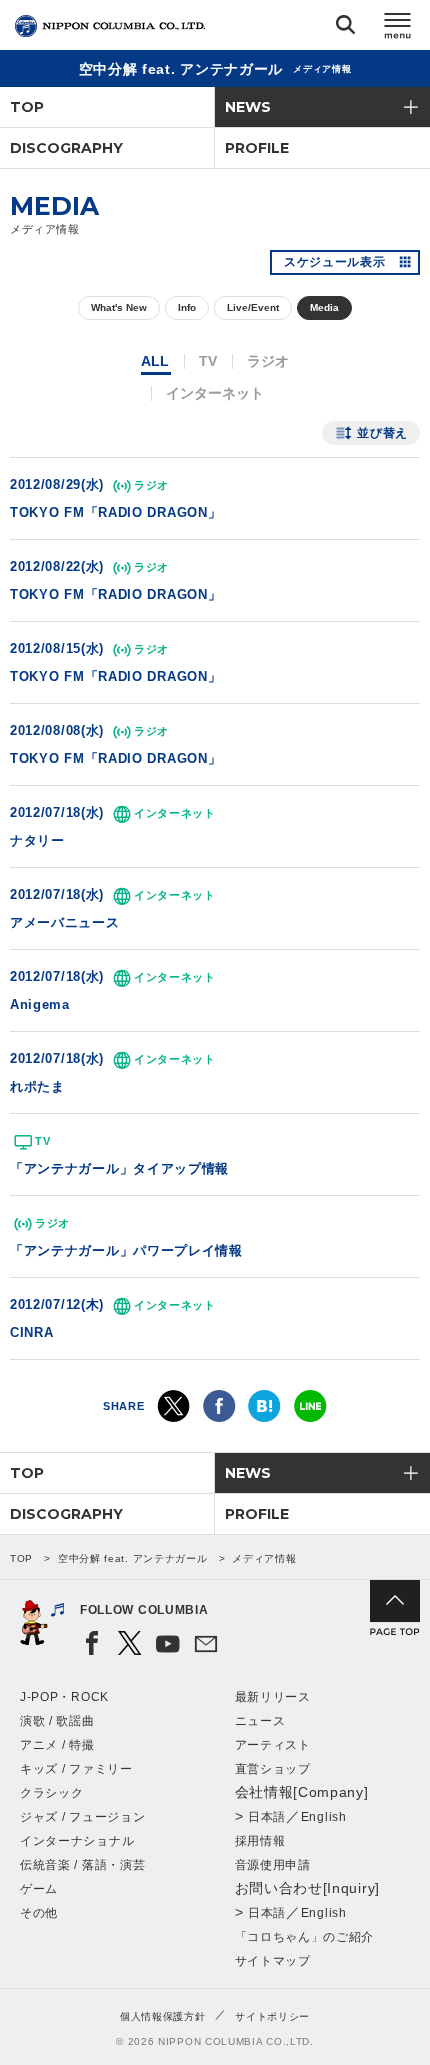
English (324, 1817)
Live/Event (253, 307)
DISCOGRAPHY (66, 148)
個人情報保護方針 (163, 2016)
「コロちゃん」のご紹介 (305, 1937)
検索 (345, 28)
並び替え (382, 433)
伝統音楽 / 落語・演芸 (82, 1865)
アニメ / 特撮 (57, 1745)
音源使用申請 (273, 1865)
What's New (119, 307)
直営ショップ (273, 1769)
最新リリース (273, 1697)
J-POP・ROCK (64, 1697)
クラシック (52, 1793)
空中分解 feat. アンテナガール (133, 1558)
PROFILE (257, 148)
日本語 (267, 1817)
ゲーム (39, 1889)
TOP (27, 107)
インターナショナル (77, 1841)
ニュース (260, 1721)
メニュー (398, 28)
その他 (39, 1913)
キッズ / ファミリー (76, 1769)
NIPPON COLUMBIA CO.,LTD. (110, 26)
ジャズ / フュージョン (82, 1817)
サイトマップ (273, 1961)
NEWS (248, 107)
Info (187, 307)
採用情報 (260, 1841)
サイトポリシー (272, 2016)
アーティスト (273, 1745)
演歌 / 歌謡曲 (57, 1721)
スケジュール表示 (335, 262)
